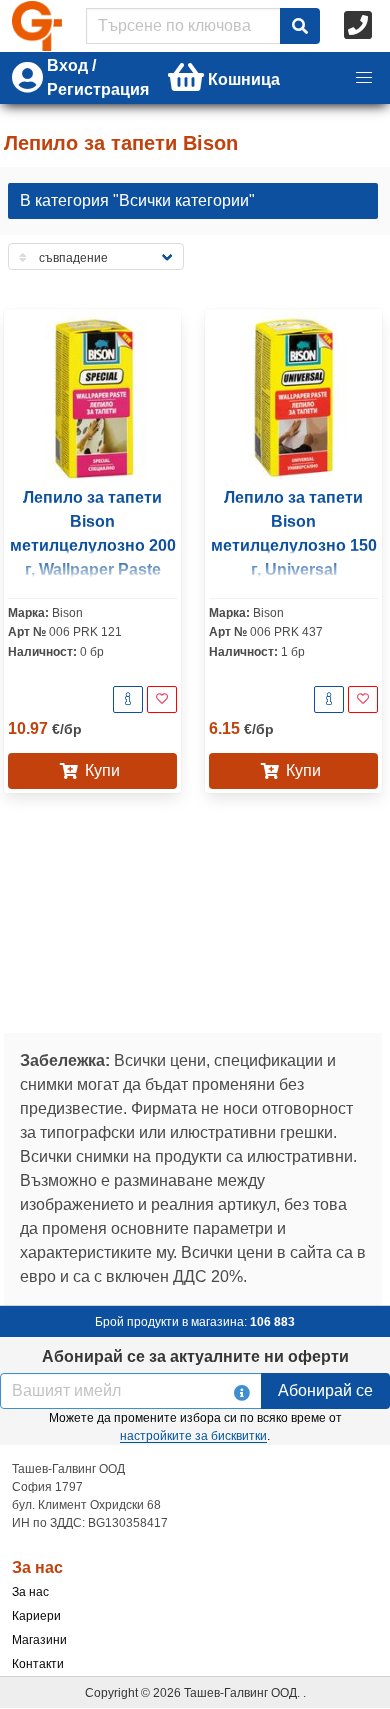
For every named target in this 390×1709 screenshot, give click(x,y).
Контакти (38, 1664)
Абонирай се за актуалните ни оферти (195, 1356)
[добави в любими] (162, 699)
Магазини (39, 1640)
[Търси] (300, 26)
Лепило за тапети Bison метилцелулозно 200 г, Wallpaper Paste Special (93, 545)
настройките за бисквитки (193, 1436)
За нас (30, 1592)
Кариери (36, 1616)
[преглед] (128, 699)
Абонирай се (325, 1390)
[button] (364, 78)
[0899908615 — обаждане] (360, 26)
